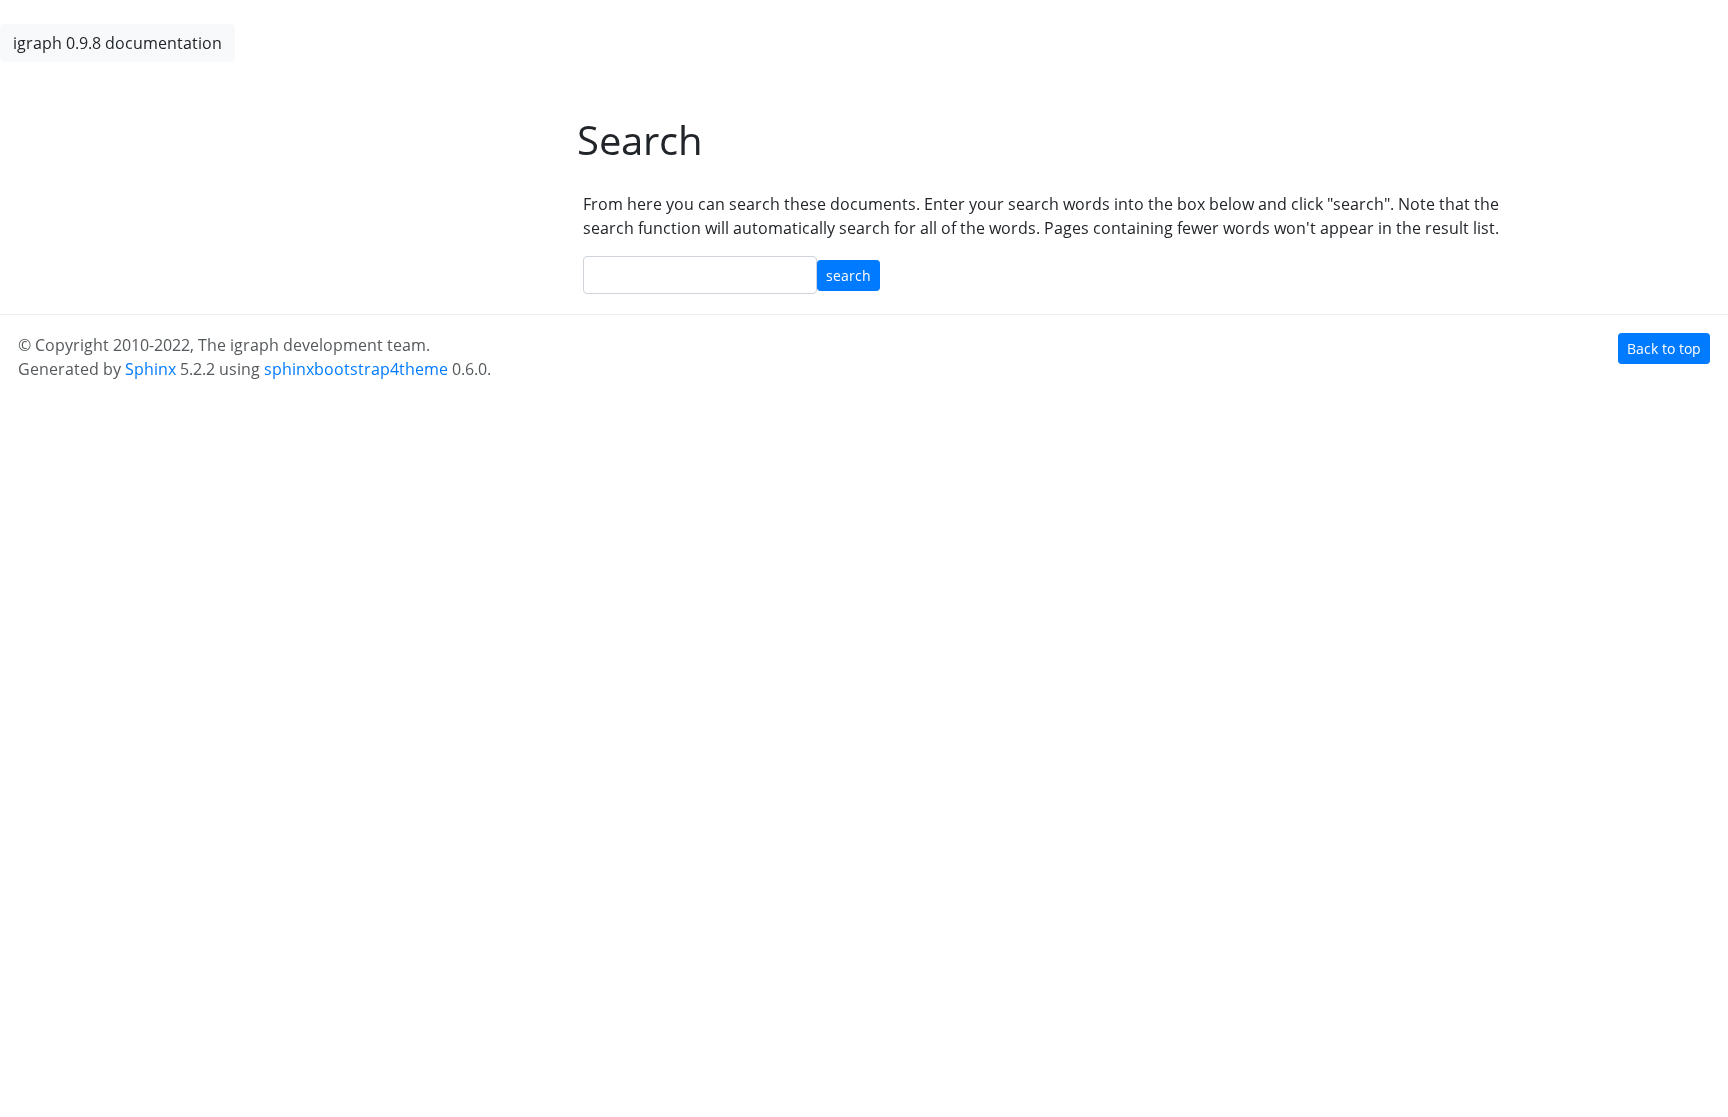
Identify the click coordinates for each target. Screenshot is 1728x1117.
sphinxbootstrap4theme (356, 369)
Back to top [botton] (1664, 348)
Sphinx (150, 369)
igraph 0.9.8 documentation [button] (117, 43)
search (848, 275)
